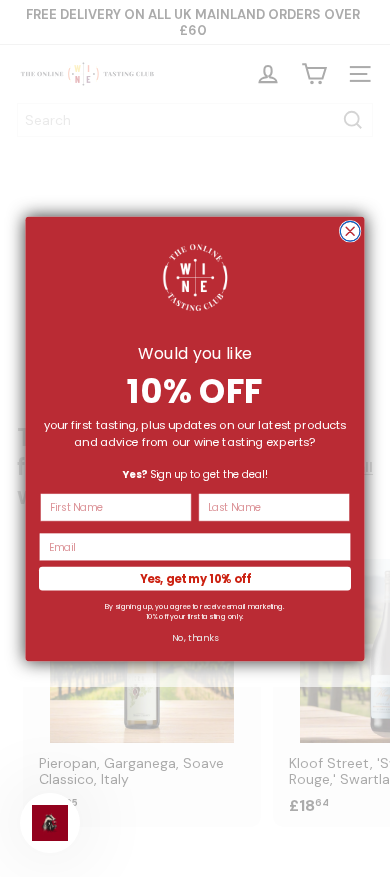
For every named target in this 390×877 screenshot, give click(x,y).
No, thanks (195, 637)
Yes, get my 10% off (195, 578)
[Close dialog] (350, 231)
